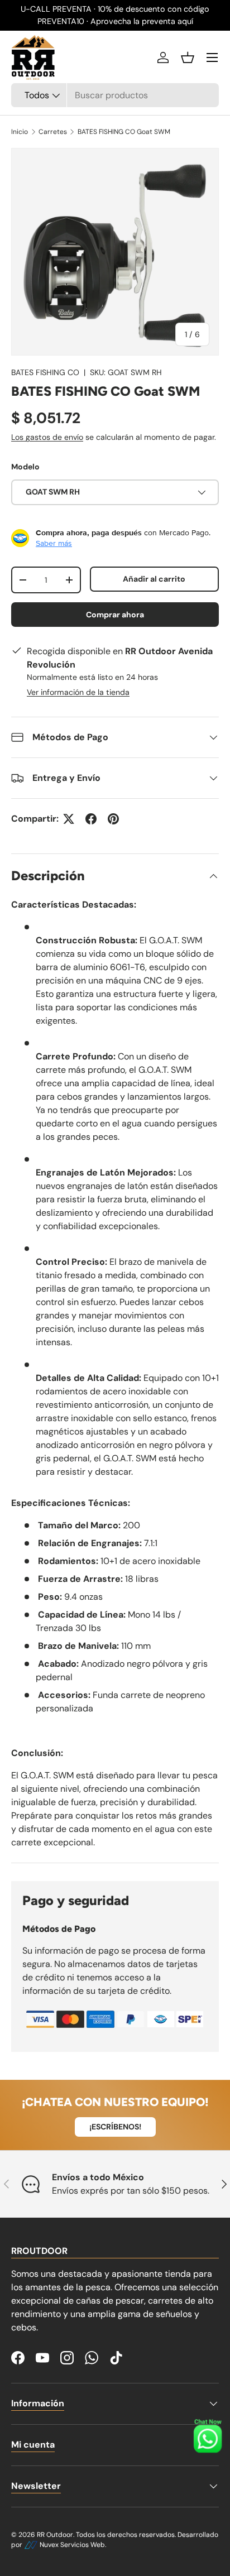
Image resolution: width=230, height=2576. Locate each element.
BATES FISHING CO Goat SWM (124, 132)
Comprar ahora (115, 615)
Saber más (54, 543)
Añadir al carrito (154, 579)
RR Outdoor (55, 2535)
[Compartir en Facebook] (91, 819)
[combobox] (115, 95)
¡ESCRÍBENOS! (115, 2127)
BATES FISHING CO (45, 372)
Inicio (20, 132)
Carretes (53, 132)
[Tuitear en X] (69, 819)
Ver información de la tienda (78, 692)
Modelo (25, 467)
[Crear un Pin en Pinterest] (113, 819)
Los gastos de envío (47, 437)
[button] (188, 57)
